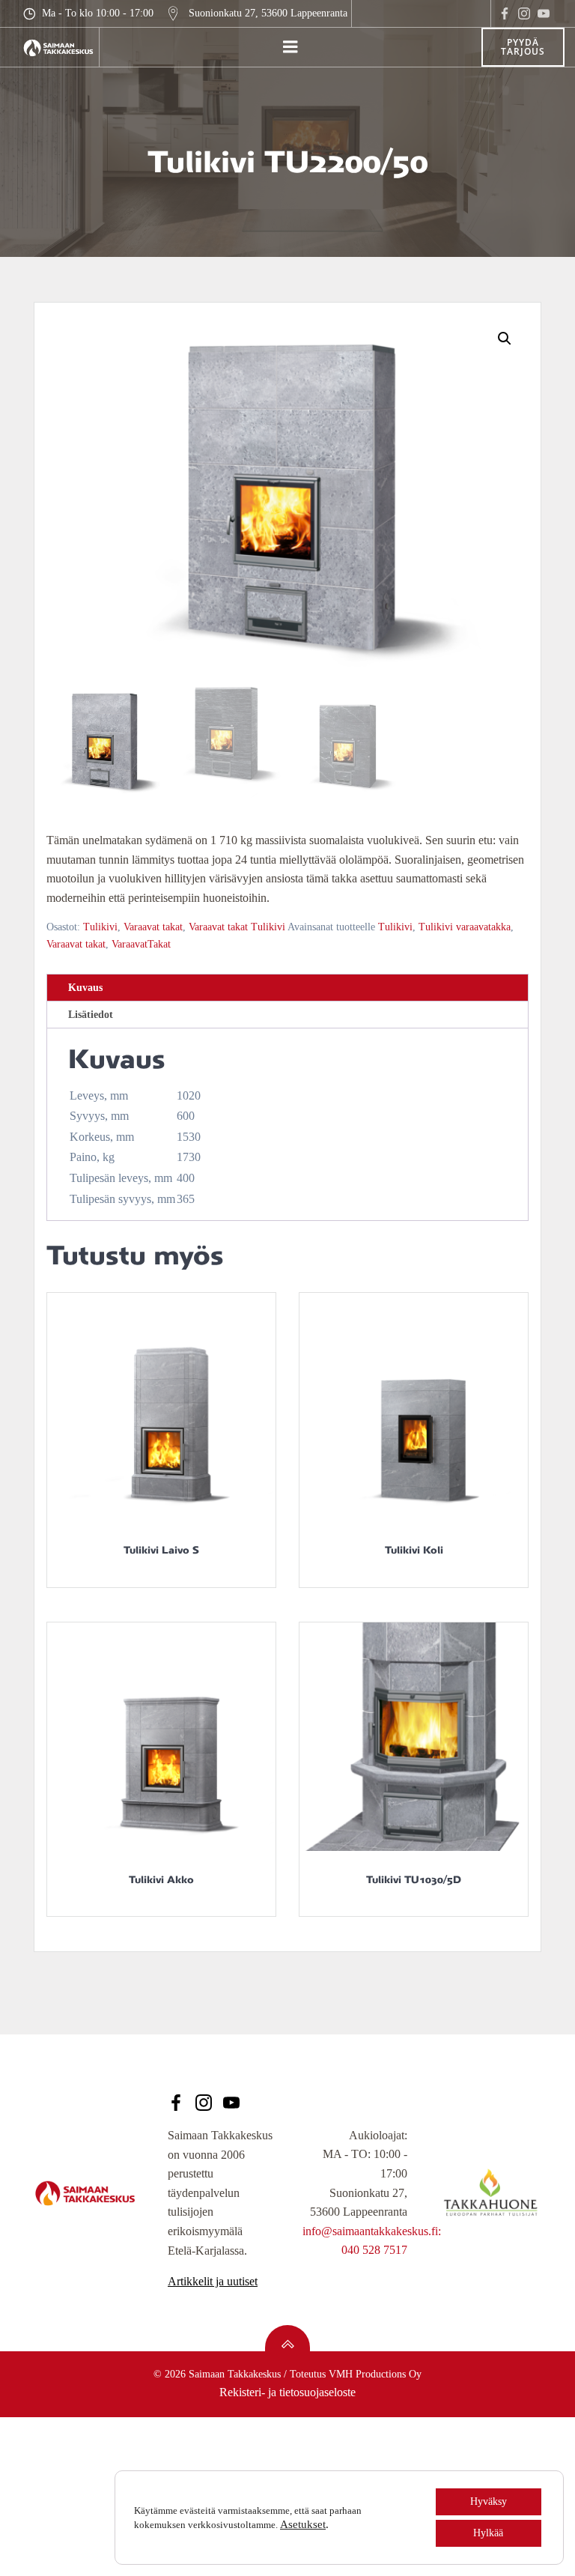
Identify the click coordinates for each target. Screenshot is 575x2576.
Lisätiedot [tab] (91, 1015)
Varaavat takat (153, 927)
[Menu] (290, 47)
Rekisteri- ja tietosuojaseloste (287, 2392)
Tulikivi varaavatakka (465, 927)
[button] (505, 339)
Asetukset (303, 2524)
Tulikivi (100, 927)
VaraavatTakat (141, 944)
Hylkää (488, 2533)
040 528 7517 (374, 2250)
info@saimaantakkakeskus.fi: (372, 2231)
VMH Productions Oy (375, 2374)
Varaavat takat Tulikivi (237, 927)
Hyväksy (489, 2501)
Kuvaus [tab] (85, 988)
